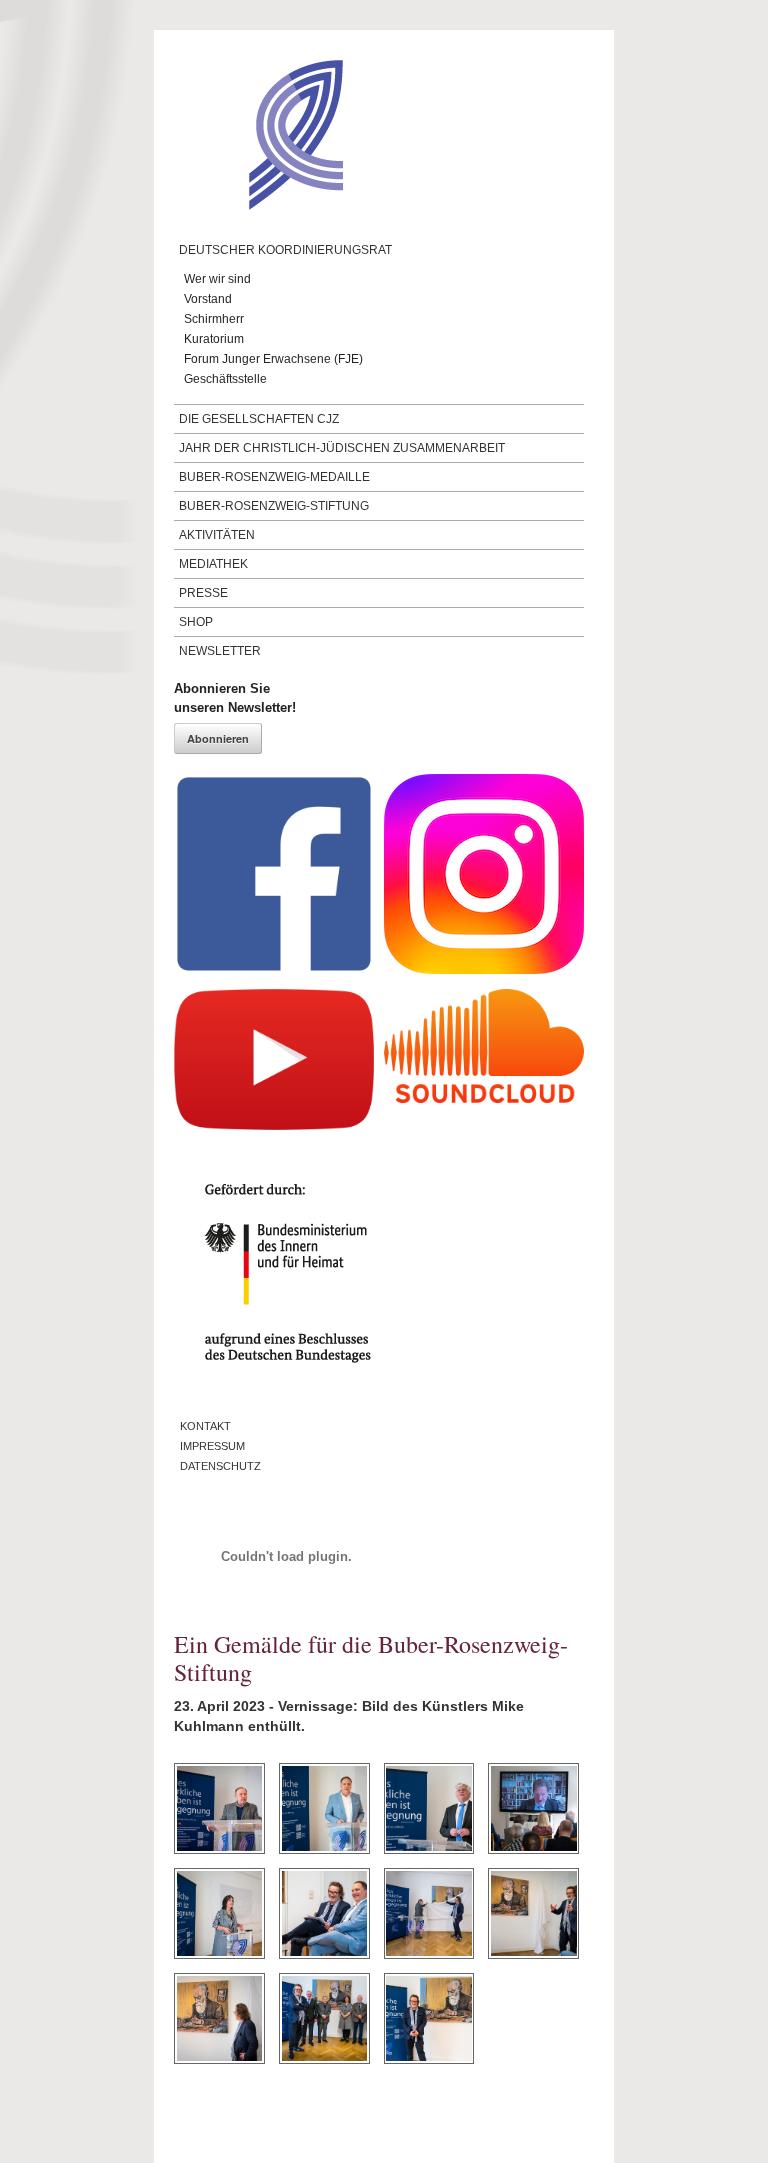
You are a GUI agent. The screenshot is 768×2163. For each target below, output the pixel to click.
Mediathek (213, 564)
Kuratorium (214, 339)
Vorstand (208, 299)
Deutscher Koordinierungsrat (285, 250)
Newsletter (220, 651)
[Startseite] (258, 205)
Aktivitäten (217, 535)
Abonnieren (218, 738)
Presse (203, 593)
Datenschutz (220, 1466)
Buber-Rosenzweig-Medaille (274, 477)
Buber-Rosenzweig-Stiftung (274, 506)
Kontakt (205, 1426)
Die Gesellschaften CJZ (259, 419)
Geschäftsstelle (225, 379)
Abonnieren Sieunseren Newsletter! (235, 698)
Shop (196, 622)
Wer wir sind (217, 279)
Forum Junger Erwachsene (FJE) (273, 359)
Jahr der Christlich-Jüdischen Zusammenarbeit (342, 448)
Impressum (212, 1446)
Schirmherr (214, 319)
